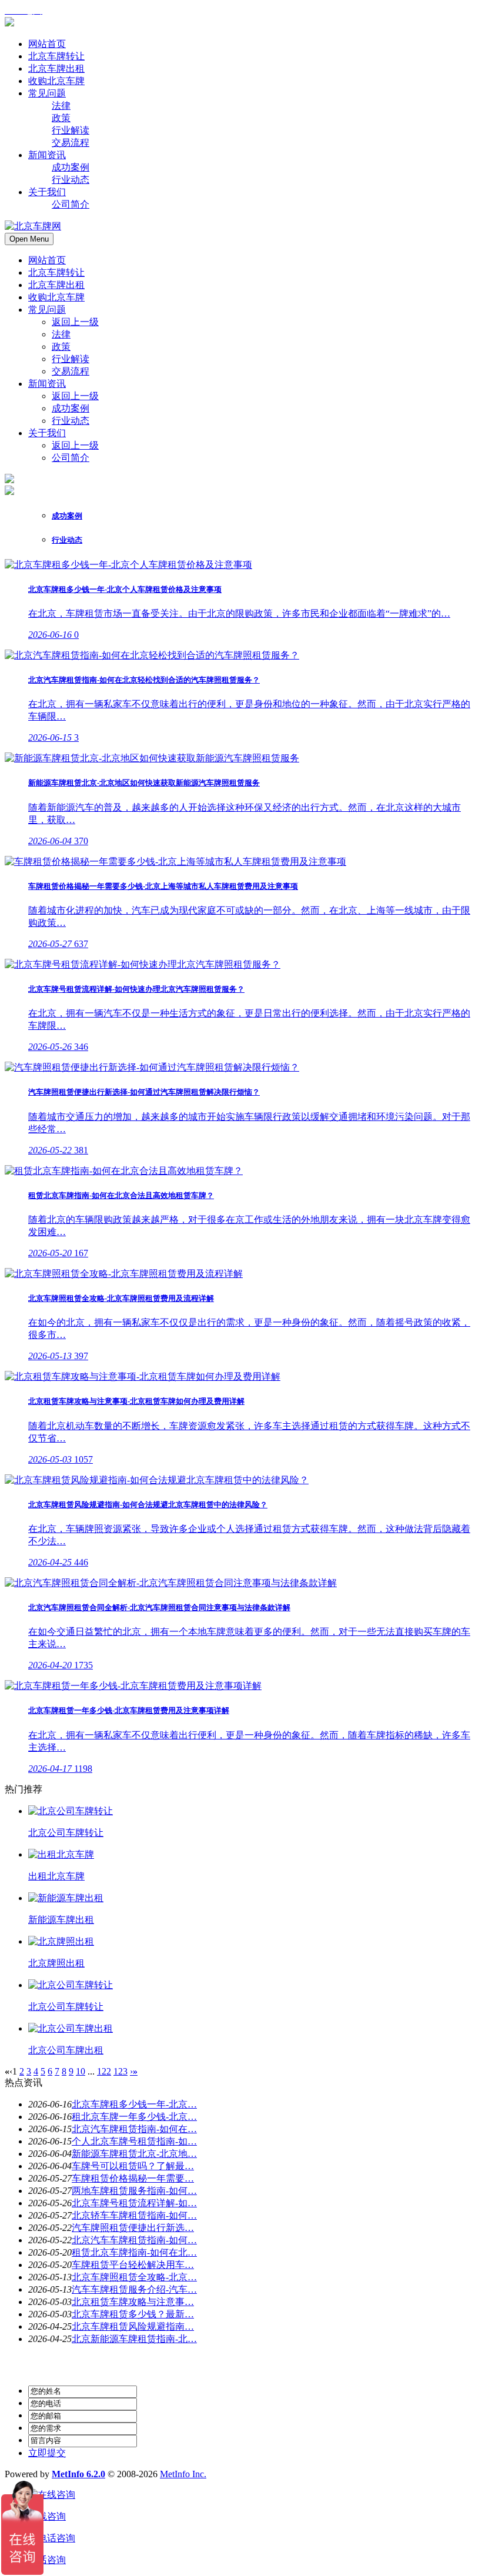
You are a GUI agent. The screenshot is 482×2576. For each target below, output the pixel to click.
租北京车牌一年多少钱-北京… (134, 2117)
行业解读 (71, 359)
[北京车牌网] (9, 23)
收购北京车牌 (56, 297)
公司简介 (71, 458)
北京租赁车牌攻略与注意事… (133, 2302)
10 (81, 2071)
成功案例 (71, 408)
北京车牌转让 (56, 272)
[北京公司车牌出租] (71, 2028)
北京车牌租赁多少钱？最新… (133, 2314)
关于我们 (47, 433)
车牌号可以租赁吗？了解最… (133, 2166)
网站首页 (47, 260)
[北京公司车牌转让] (71, 1811)
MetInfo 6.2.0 (78, 2474)
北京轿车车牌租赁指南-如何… (134, 2215)
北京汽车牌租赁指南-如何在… (134, 2129)
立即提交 (47, 2453)
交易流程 (71, 371)
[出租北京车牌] (61, 1854)
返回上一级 (75, 322)
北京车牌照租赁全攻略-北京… (134, 2277)
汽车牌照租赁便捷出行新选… (133, 2228)
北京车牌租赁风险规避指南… (133, 2326)
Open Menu (29, 239)
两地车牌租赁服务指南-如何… (134, 2191)
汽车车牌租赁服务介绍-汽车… (134, 2289)
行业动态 (71, 421)
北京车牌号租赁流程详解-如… (134, 2203)
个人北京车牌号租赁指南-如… (134, 2141)
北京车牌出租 (56, 285)
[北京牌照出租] (61, 1941)
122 (104, 2071)
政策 (61, 347)
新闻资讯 (47, 384)
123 (120, 2071)
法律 (61, 334)
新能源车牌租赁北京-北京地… (134, 2154)
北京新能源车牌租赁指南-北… (134, 2339)
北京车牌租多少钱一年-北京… (134, 2104)
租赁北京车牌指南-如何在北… (134, 2252)
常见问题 (47, 310)
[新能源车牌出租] (66, 1898)
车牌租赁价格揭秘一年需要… (133, 2178)
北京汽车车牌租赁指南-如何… (134, 2240)
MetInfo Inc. (183, 2474)
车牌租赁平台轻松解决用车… (133, 2265)
